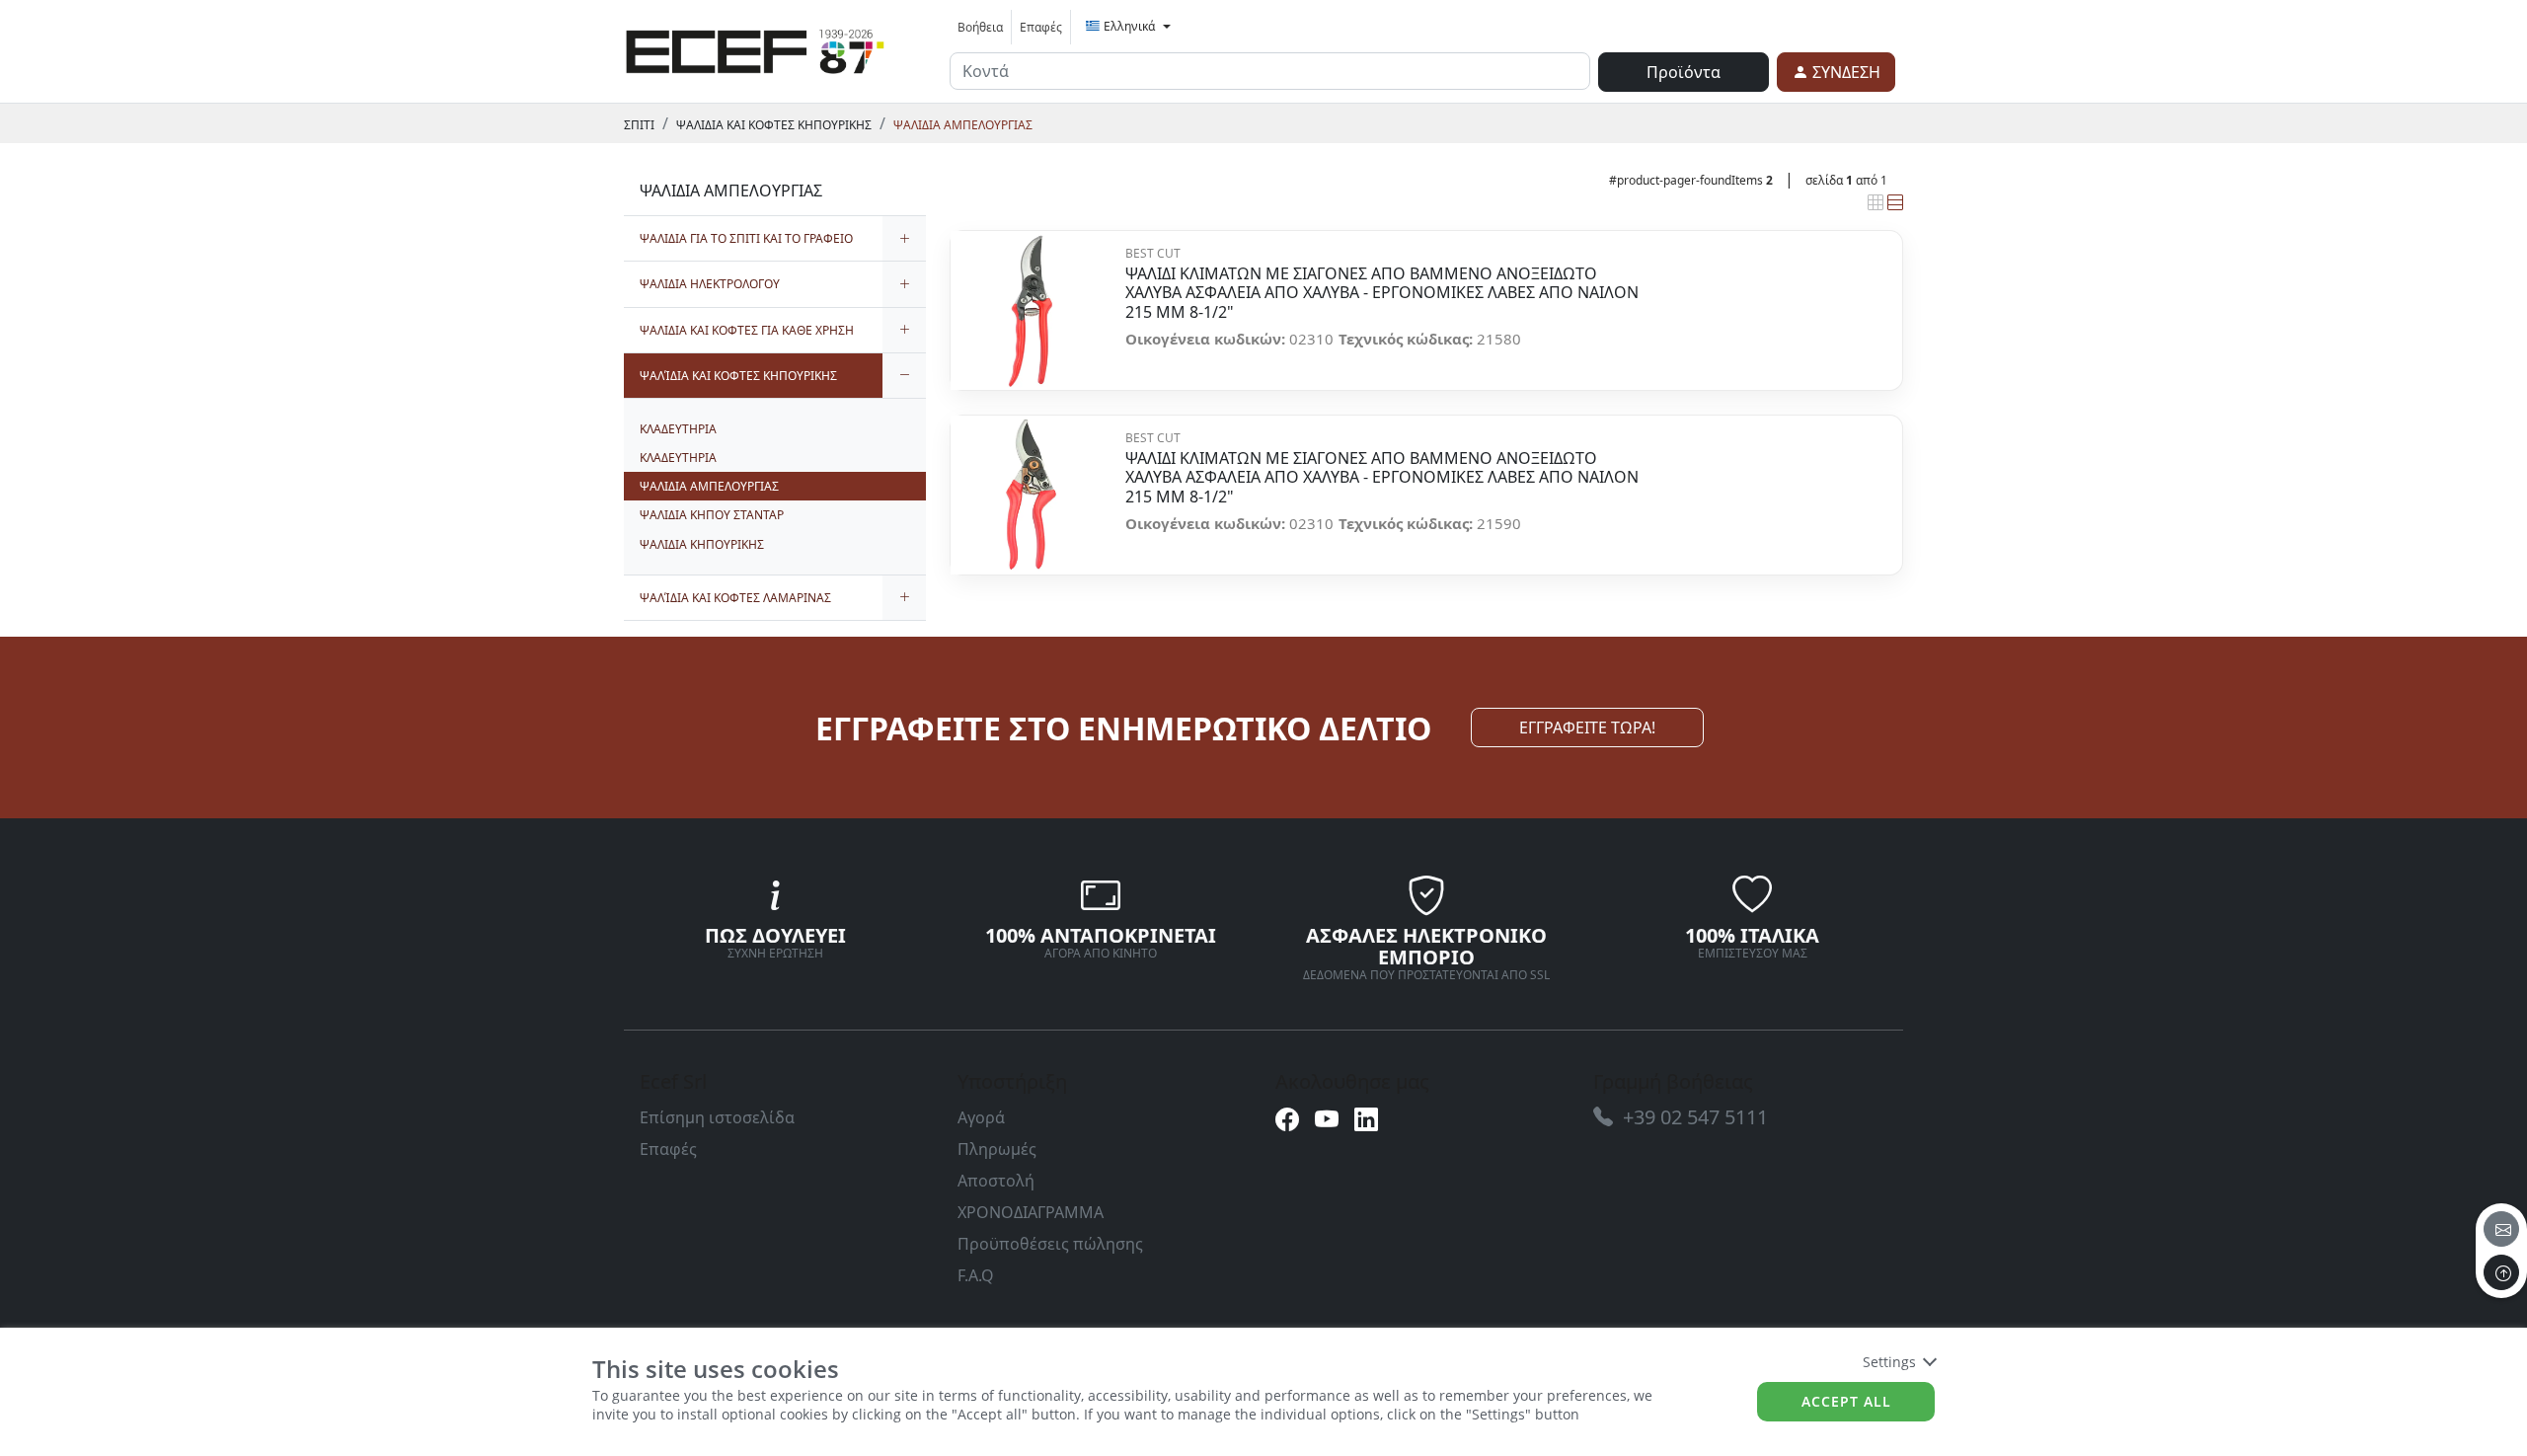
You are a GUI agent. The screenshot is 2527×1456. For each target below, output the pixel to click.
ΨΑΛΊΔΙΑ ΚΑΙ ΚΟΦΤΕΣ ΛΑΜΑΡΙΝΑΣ (735, 598)
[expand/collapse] (904, 238)
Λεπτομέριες (1030, 300)
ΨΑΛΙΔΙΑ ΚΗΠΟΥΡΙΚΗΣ (702, 544)
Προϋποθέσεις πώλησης (1050, 1244)
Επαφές (1041, 27)
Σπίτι (639, 125)
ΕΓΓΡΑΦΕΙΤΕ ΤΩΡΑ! (1587, 728)
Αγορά (981, 1117)
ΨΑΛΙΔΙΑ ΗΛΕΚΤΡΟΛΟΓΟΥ (710, 284)
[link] (755, 48)
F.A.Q (976, 1275)
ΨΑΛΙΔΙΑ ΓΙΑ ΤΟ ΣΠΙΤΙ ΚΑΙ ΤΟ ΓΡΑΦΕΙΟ (746, 238)
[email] (2501, 1229)
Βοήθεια (980, 27)
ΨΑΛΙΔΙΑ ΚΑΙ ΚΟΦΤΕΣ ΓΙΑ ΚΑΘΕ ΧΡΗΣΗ (747, 330)
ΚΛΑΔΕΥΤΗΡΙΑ (678, 429)
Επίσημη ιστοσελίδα (717, 1117)
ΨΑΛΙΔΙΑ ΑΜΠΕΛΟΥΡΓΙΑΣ (963, 125)
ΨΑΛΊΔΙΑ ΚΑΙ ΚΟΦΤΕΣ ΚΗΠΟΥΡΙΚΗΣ (774, 125)
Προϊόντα (1684, 72)
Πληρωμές (997, 1149)
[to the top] (2501, 1272)
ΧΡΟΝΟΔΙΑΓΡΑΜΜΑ (1031, 1212)
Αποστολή (996, 1181)
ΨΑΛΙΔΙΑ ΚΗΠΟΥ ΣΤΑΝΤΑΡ (712, 515)
